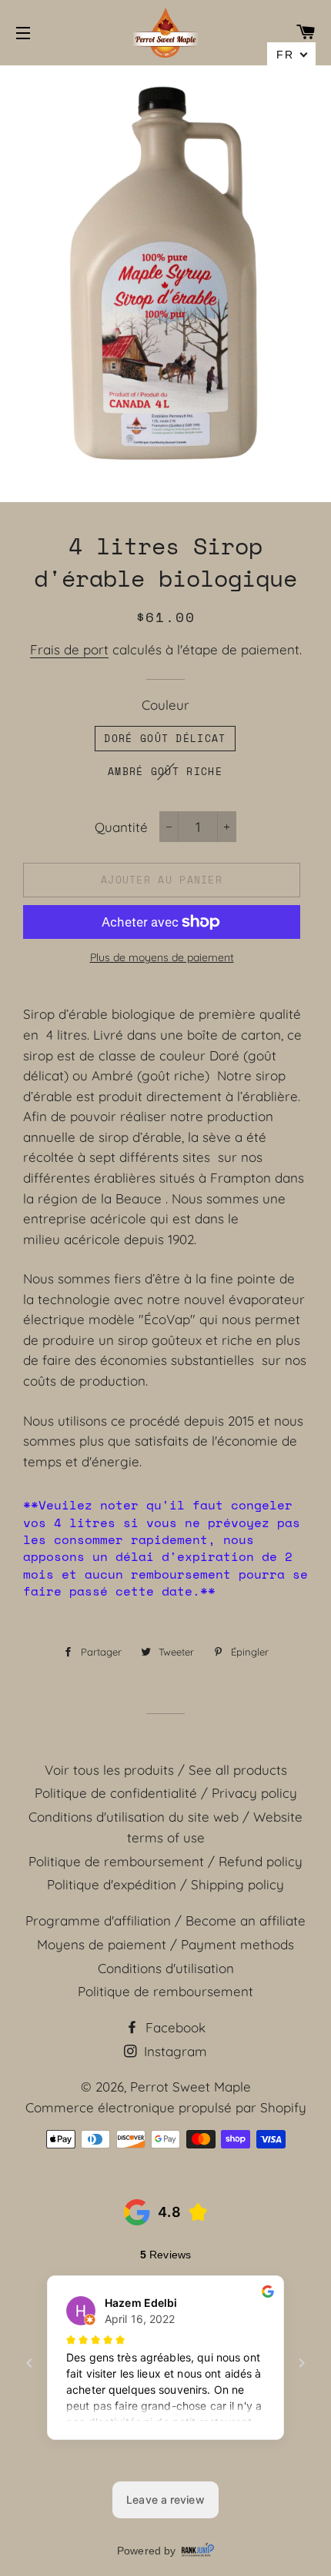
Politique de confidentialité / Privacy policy (166, 1793)
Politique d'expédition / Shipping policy (165, 1884)
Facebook (174, 2027)
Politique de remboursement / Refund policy (165, 1861)
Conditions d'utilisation (166, 1968)
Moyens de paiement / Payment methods (165, 1944)
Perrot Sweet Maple (191, 2087)
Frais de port (69, 649)
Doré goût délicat (165, 738)
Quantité (121, 827)
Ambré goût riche (165, 771)
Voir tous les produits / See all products (166, 1770)
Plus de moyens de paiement (162, 957)
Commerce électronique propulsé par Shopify (166, 2107)
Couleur (165, 705)
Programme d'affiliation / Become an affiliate (165, 1920)
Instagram (174, 2051)
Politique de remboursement (165, 1991)
